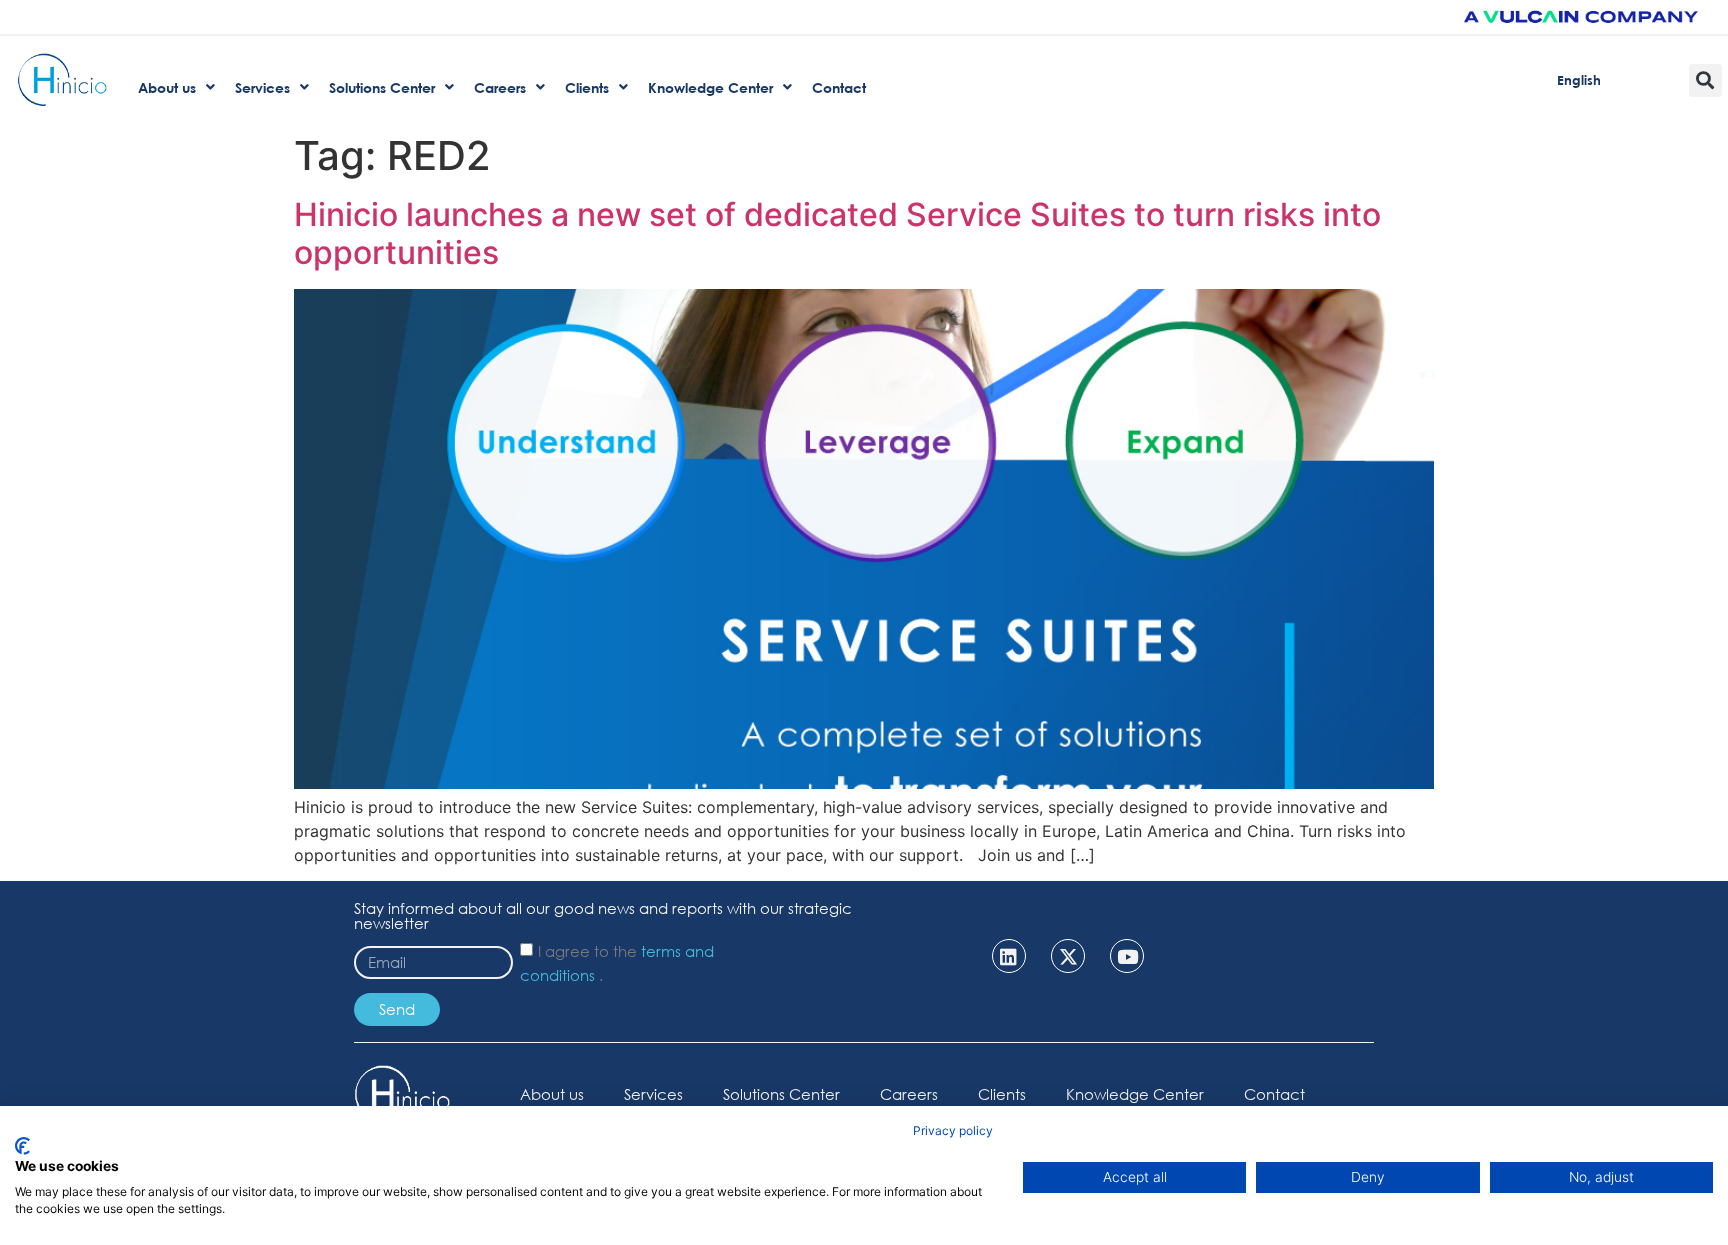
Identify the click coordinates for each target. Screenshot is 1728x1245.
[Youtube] (1127, 956)
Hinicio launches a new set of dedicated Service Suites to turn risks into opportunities (837, 233)
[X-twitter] (1068, 956)
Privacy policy (953, 1130)
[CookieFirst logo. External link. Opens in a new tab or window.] (22, 1146)
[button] (1705, 80)
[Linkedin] (1009, 956)
